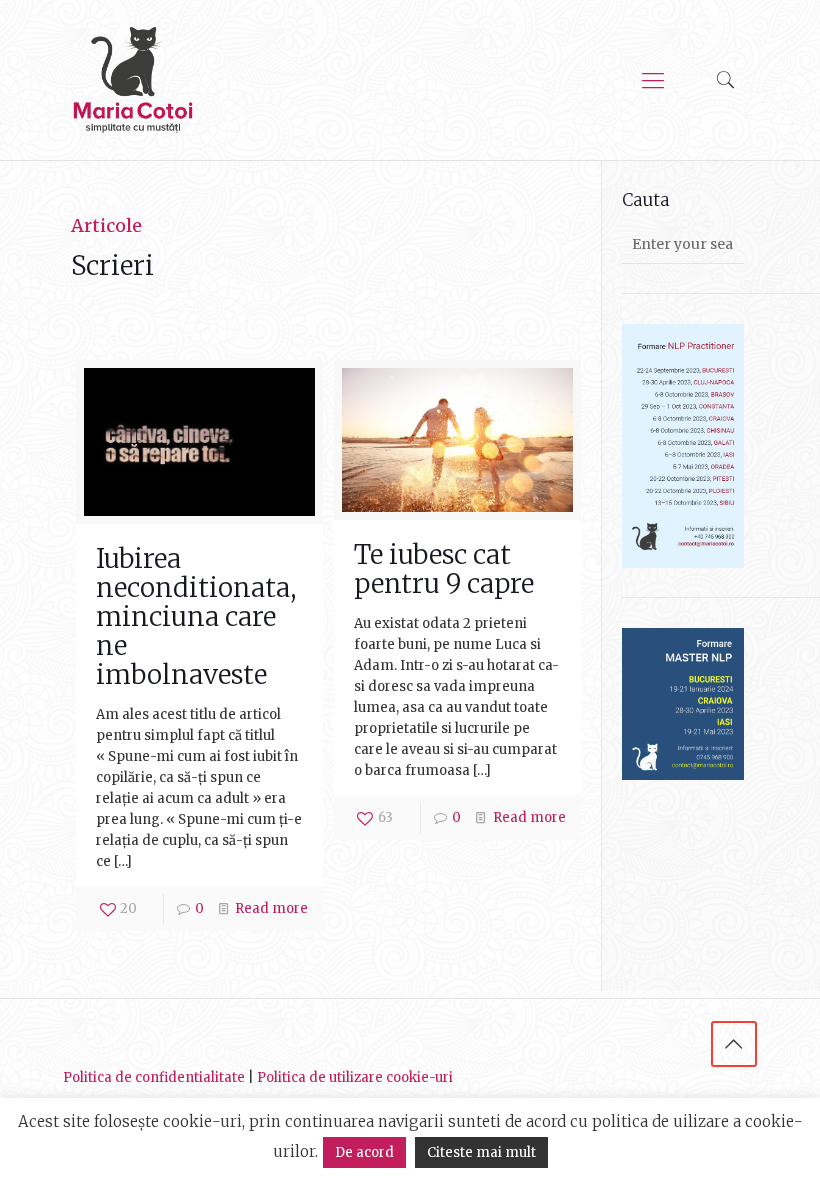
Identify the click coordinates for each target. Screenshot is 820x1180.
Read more (271, 908)
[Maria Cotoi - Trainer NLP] (133, 80)
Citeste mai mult (481, 1152)
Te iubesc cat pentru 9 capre (444, 569)
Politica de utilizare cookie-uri (355, 1077)
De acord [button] (364, 1152)
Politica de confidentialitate (154, 1077)
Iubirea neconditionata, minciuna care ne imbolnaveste (196, 616)
